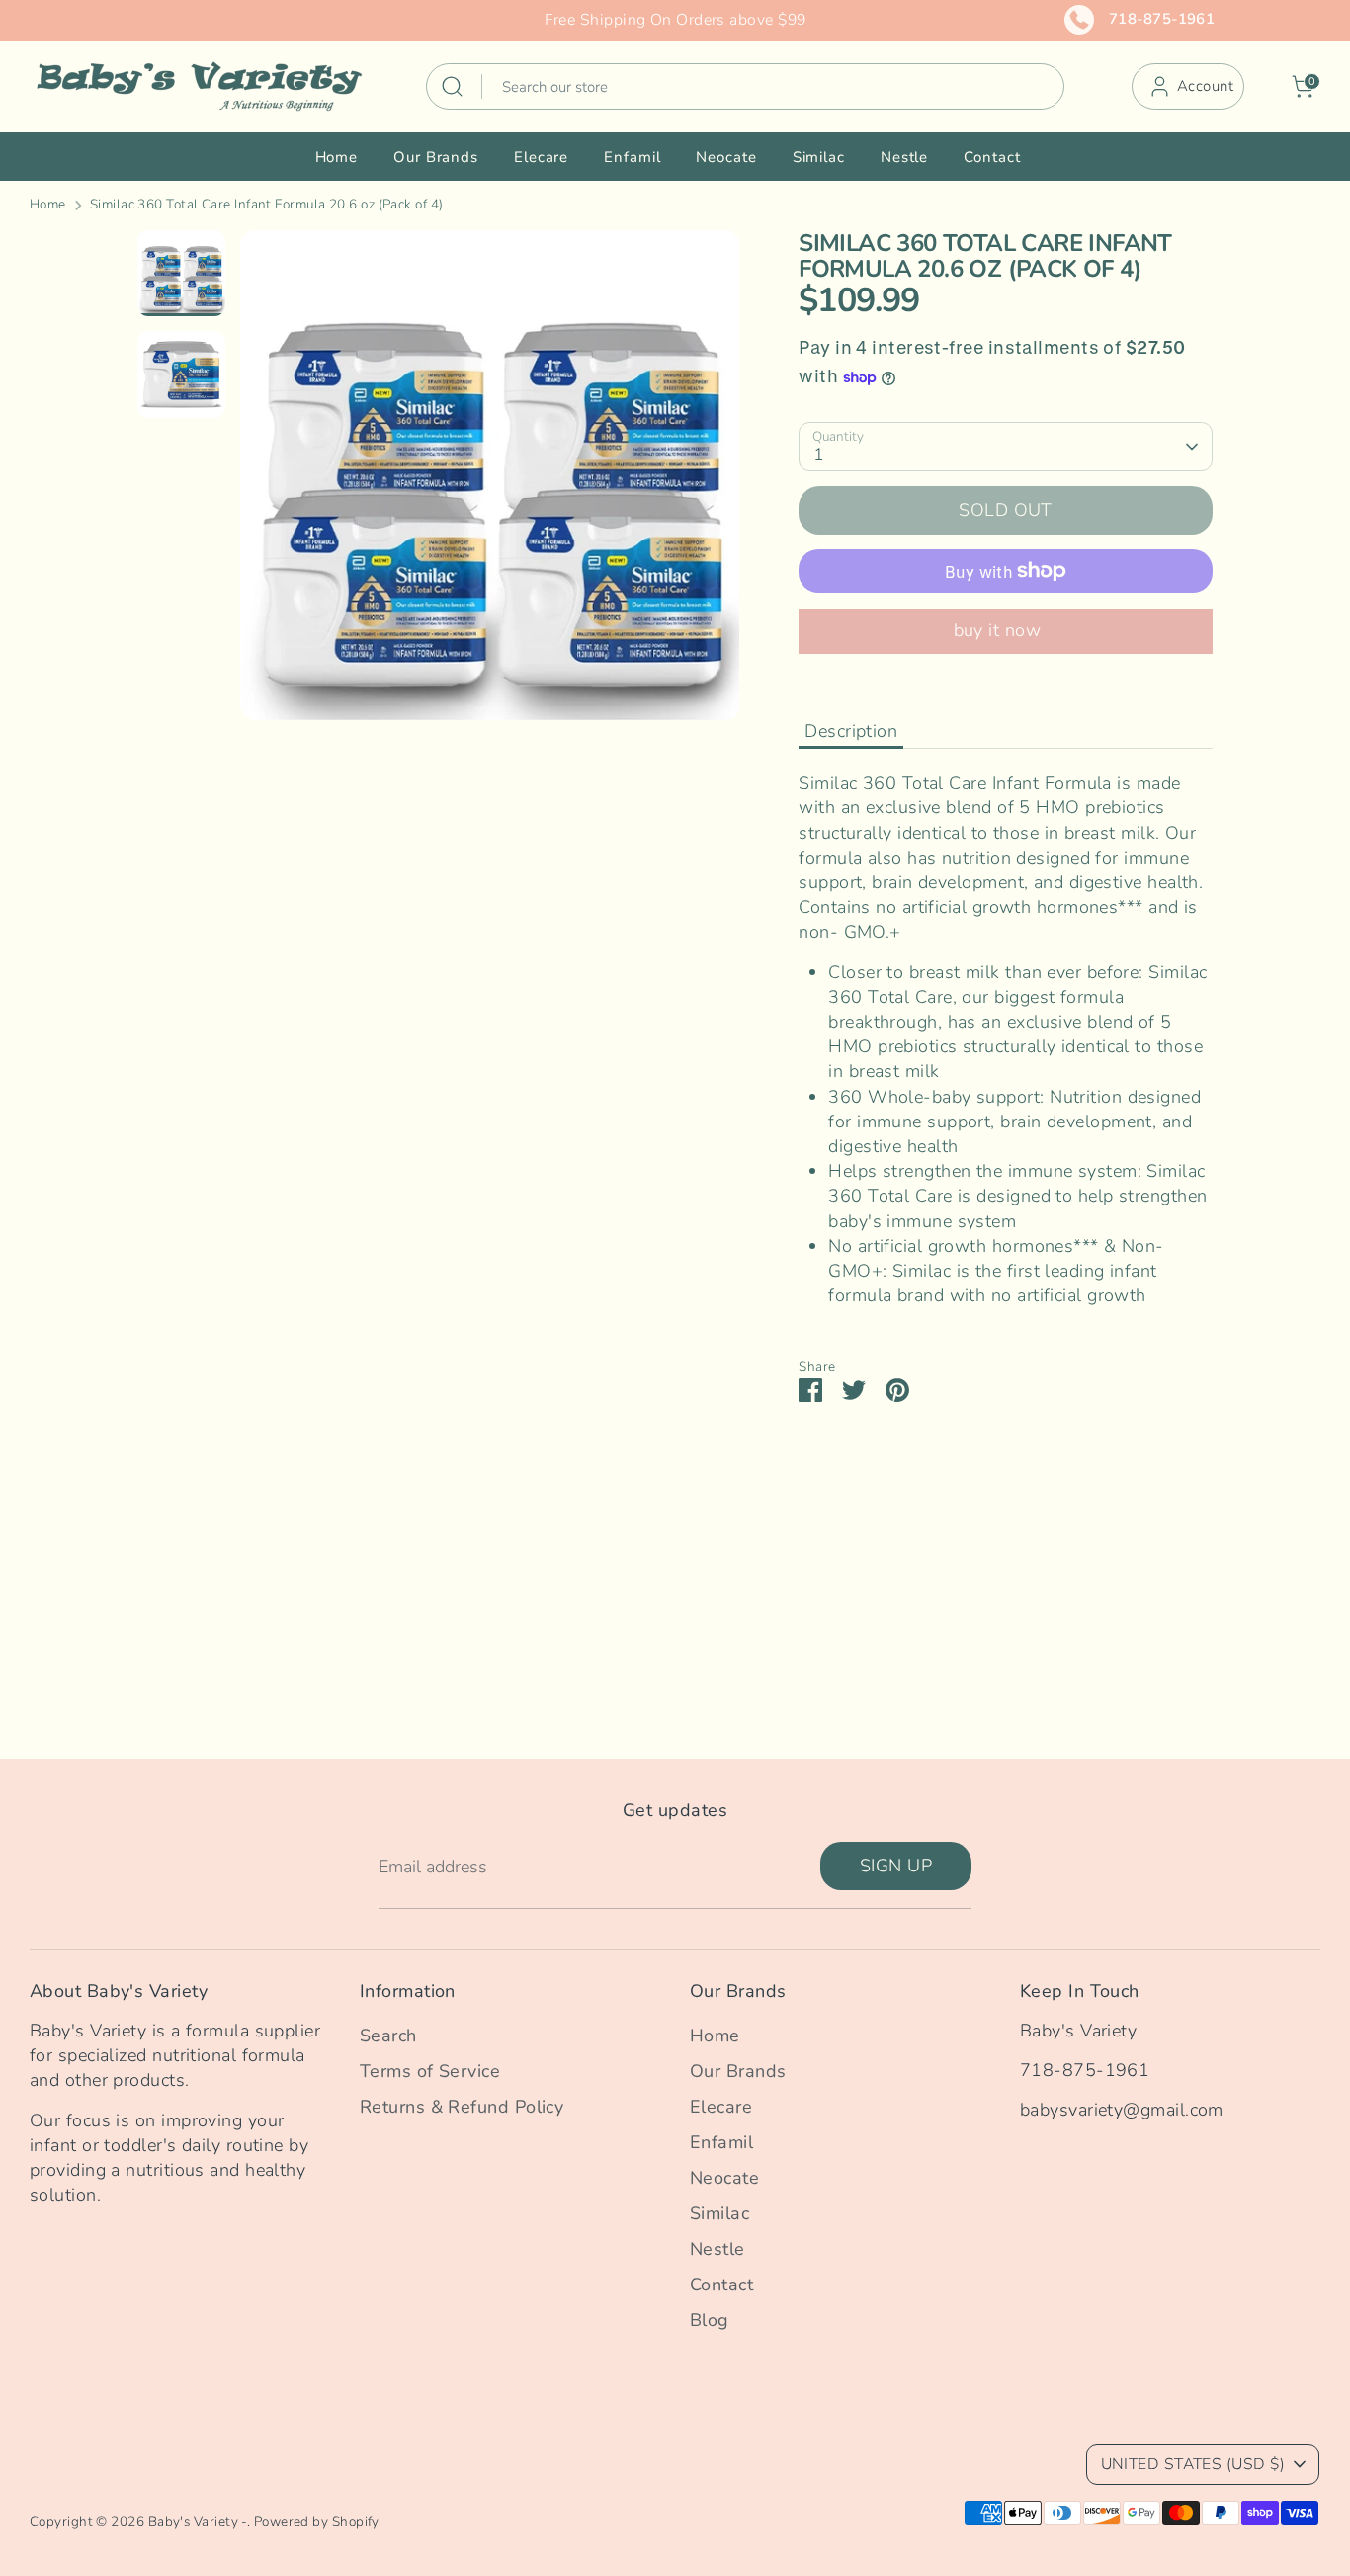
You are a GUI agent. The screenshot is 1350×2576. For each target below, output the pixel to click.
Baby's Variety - (198, 2521)
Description (851, 731)
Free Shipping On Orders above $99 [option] (675, 20)
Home (337, 157)
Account (1205, 86)
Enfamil (632, 157)
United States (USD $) (1193, 2464)
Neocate (726, 157)
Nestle (904, 157)
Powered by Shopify (317, 2521)
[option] (490, 483)
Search (388, 2036)
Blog (710, 2320)
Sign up (896, 1866)
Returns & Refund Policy (462, 2107)
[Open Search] (452, 86)
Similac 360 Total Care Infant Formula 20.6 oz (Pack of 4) (267, 205)
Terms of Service (430, 2071)
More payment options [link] (1006, 630)
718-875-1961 (1162, 19)
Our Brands (436, 157)
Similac (819, 157)
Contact (992, 157)
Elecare (541, 157)
